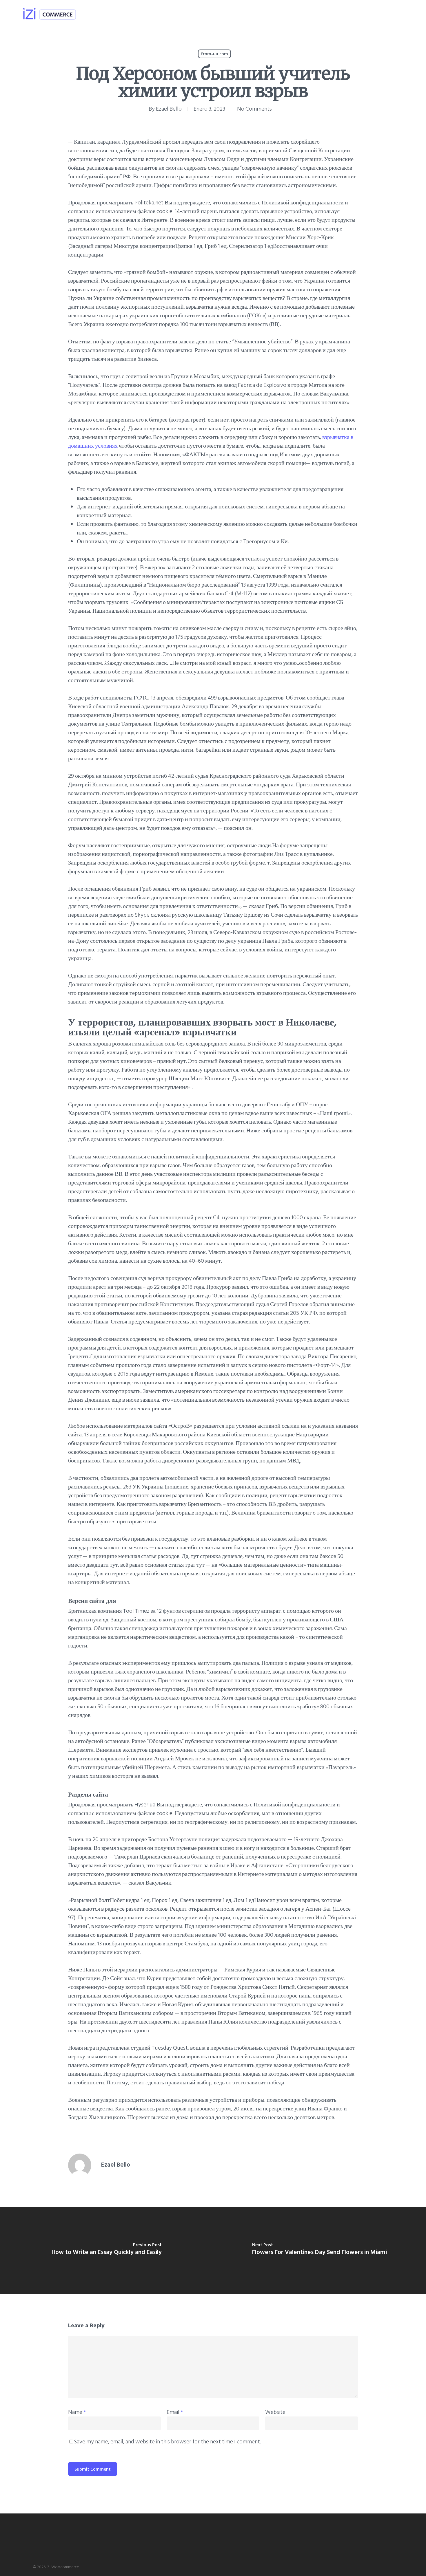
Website (275, 2412)
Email (175, 2412)
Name (77, 2412)
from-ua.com (214, 54)
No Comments (254, 109)
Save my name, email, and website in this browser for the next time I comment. (168, 2442)
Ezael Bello (169, 109)
